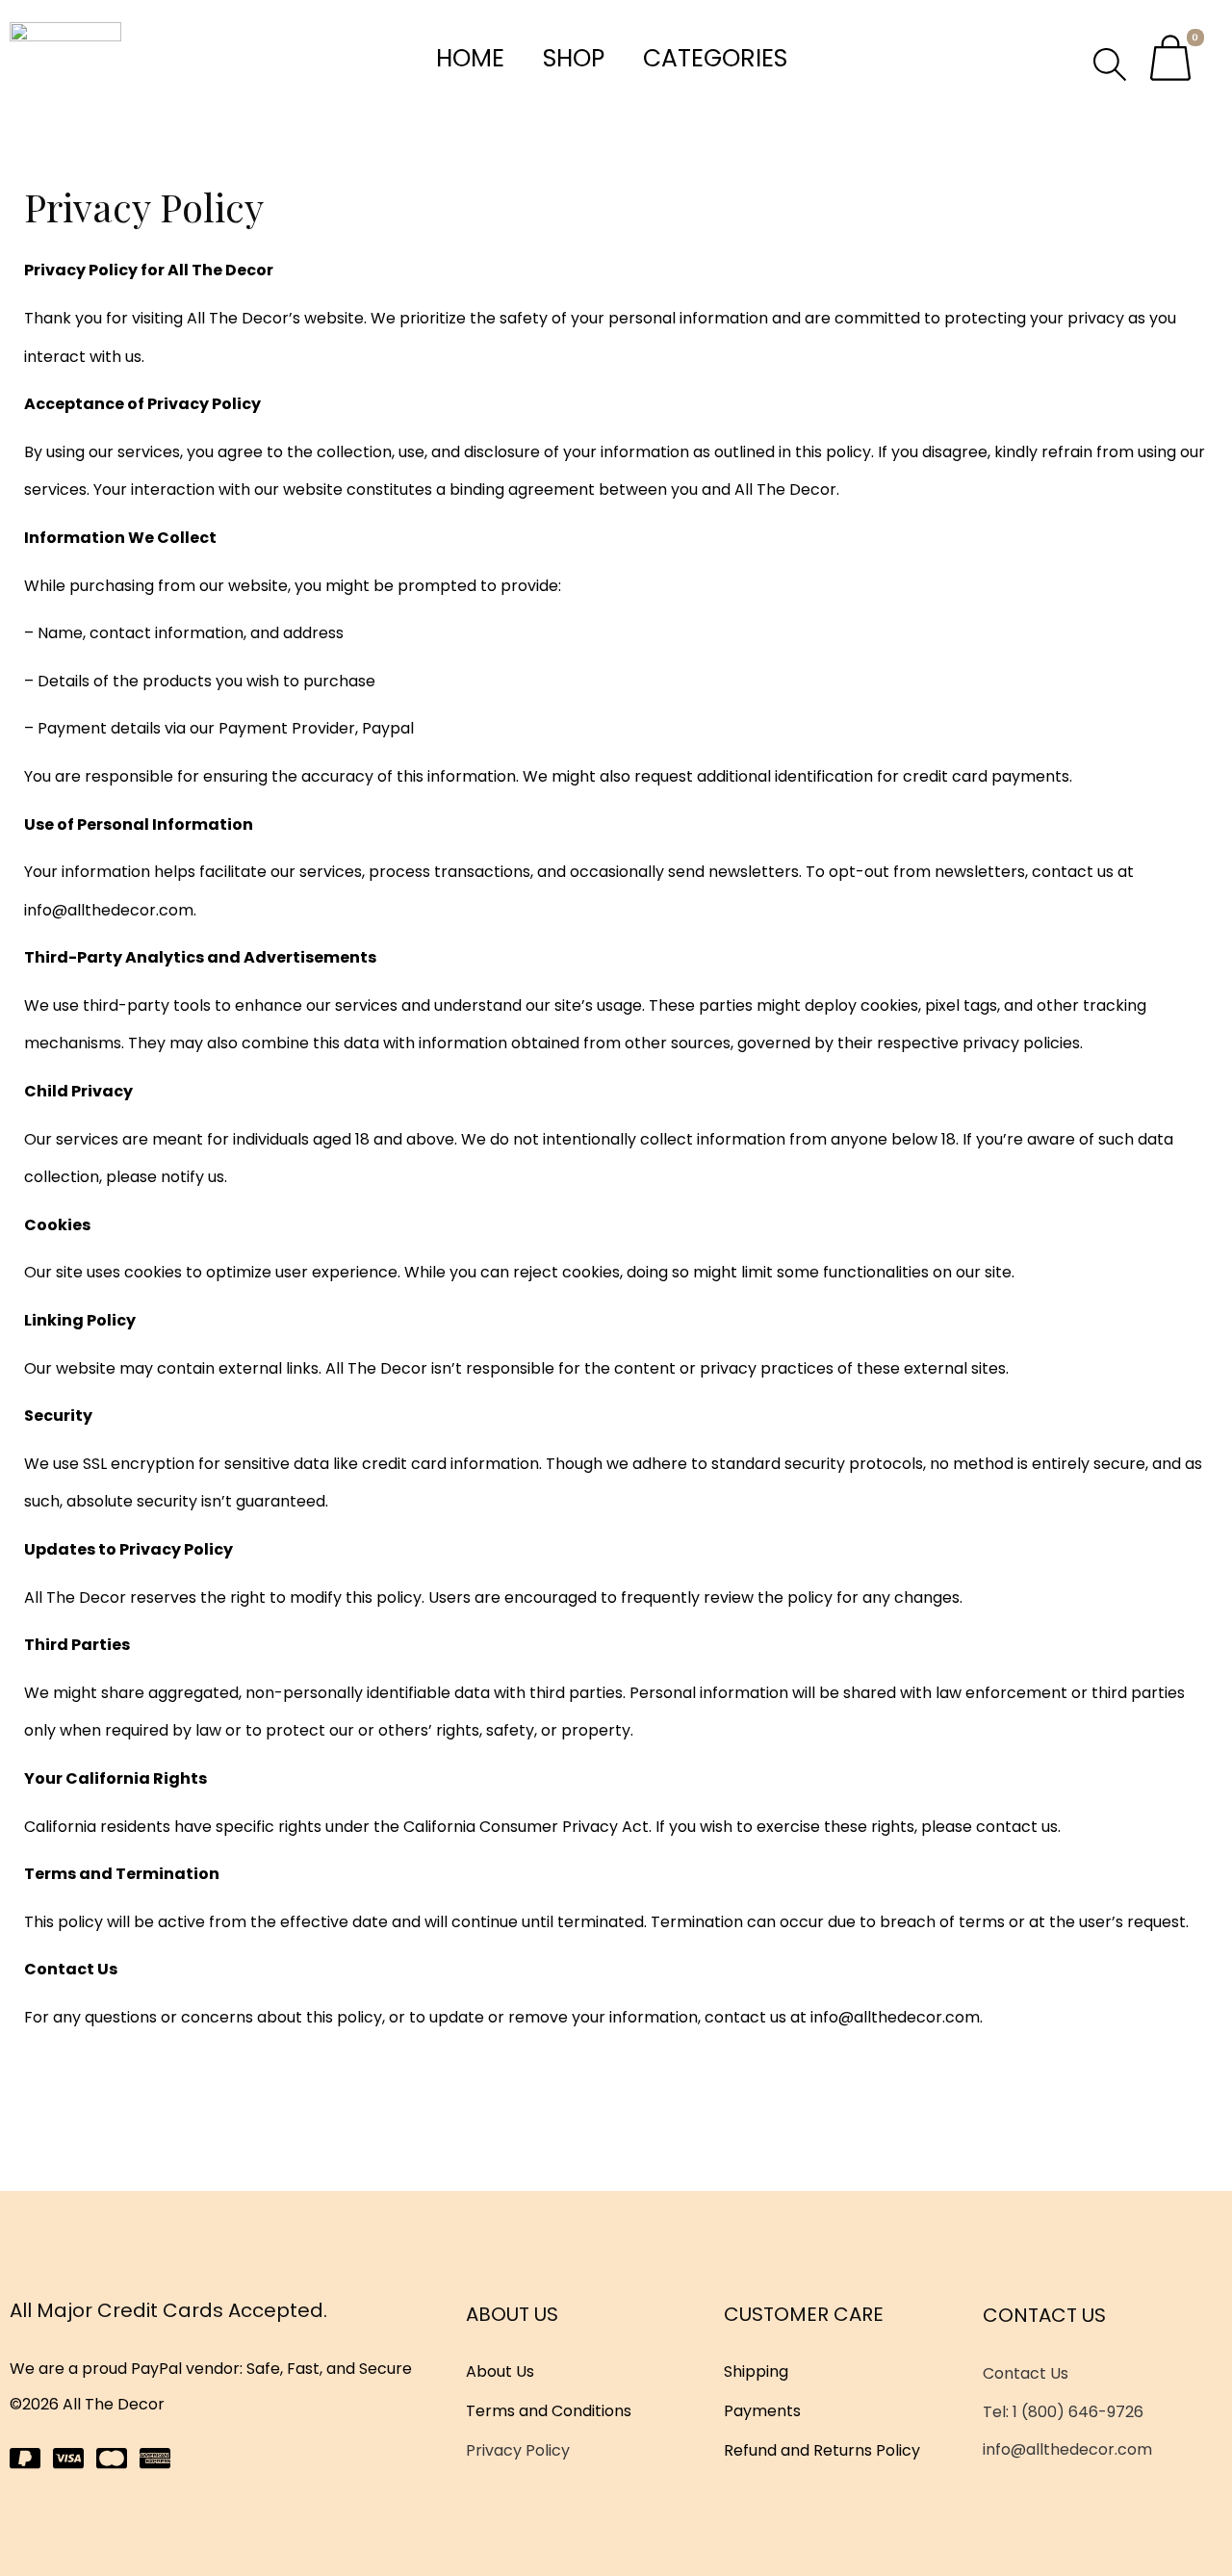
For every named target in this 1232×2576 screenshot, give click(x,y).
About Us (500, 2371)
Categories (715, 58)
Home (470, 58)
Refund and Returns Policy (822, 2450)
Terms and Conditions (549, 2411)
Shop (574, 58)
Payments (762, 2411)
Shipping (756, 2371)
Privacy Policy (518, 2450)
